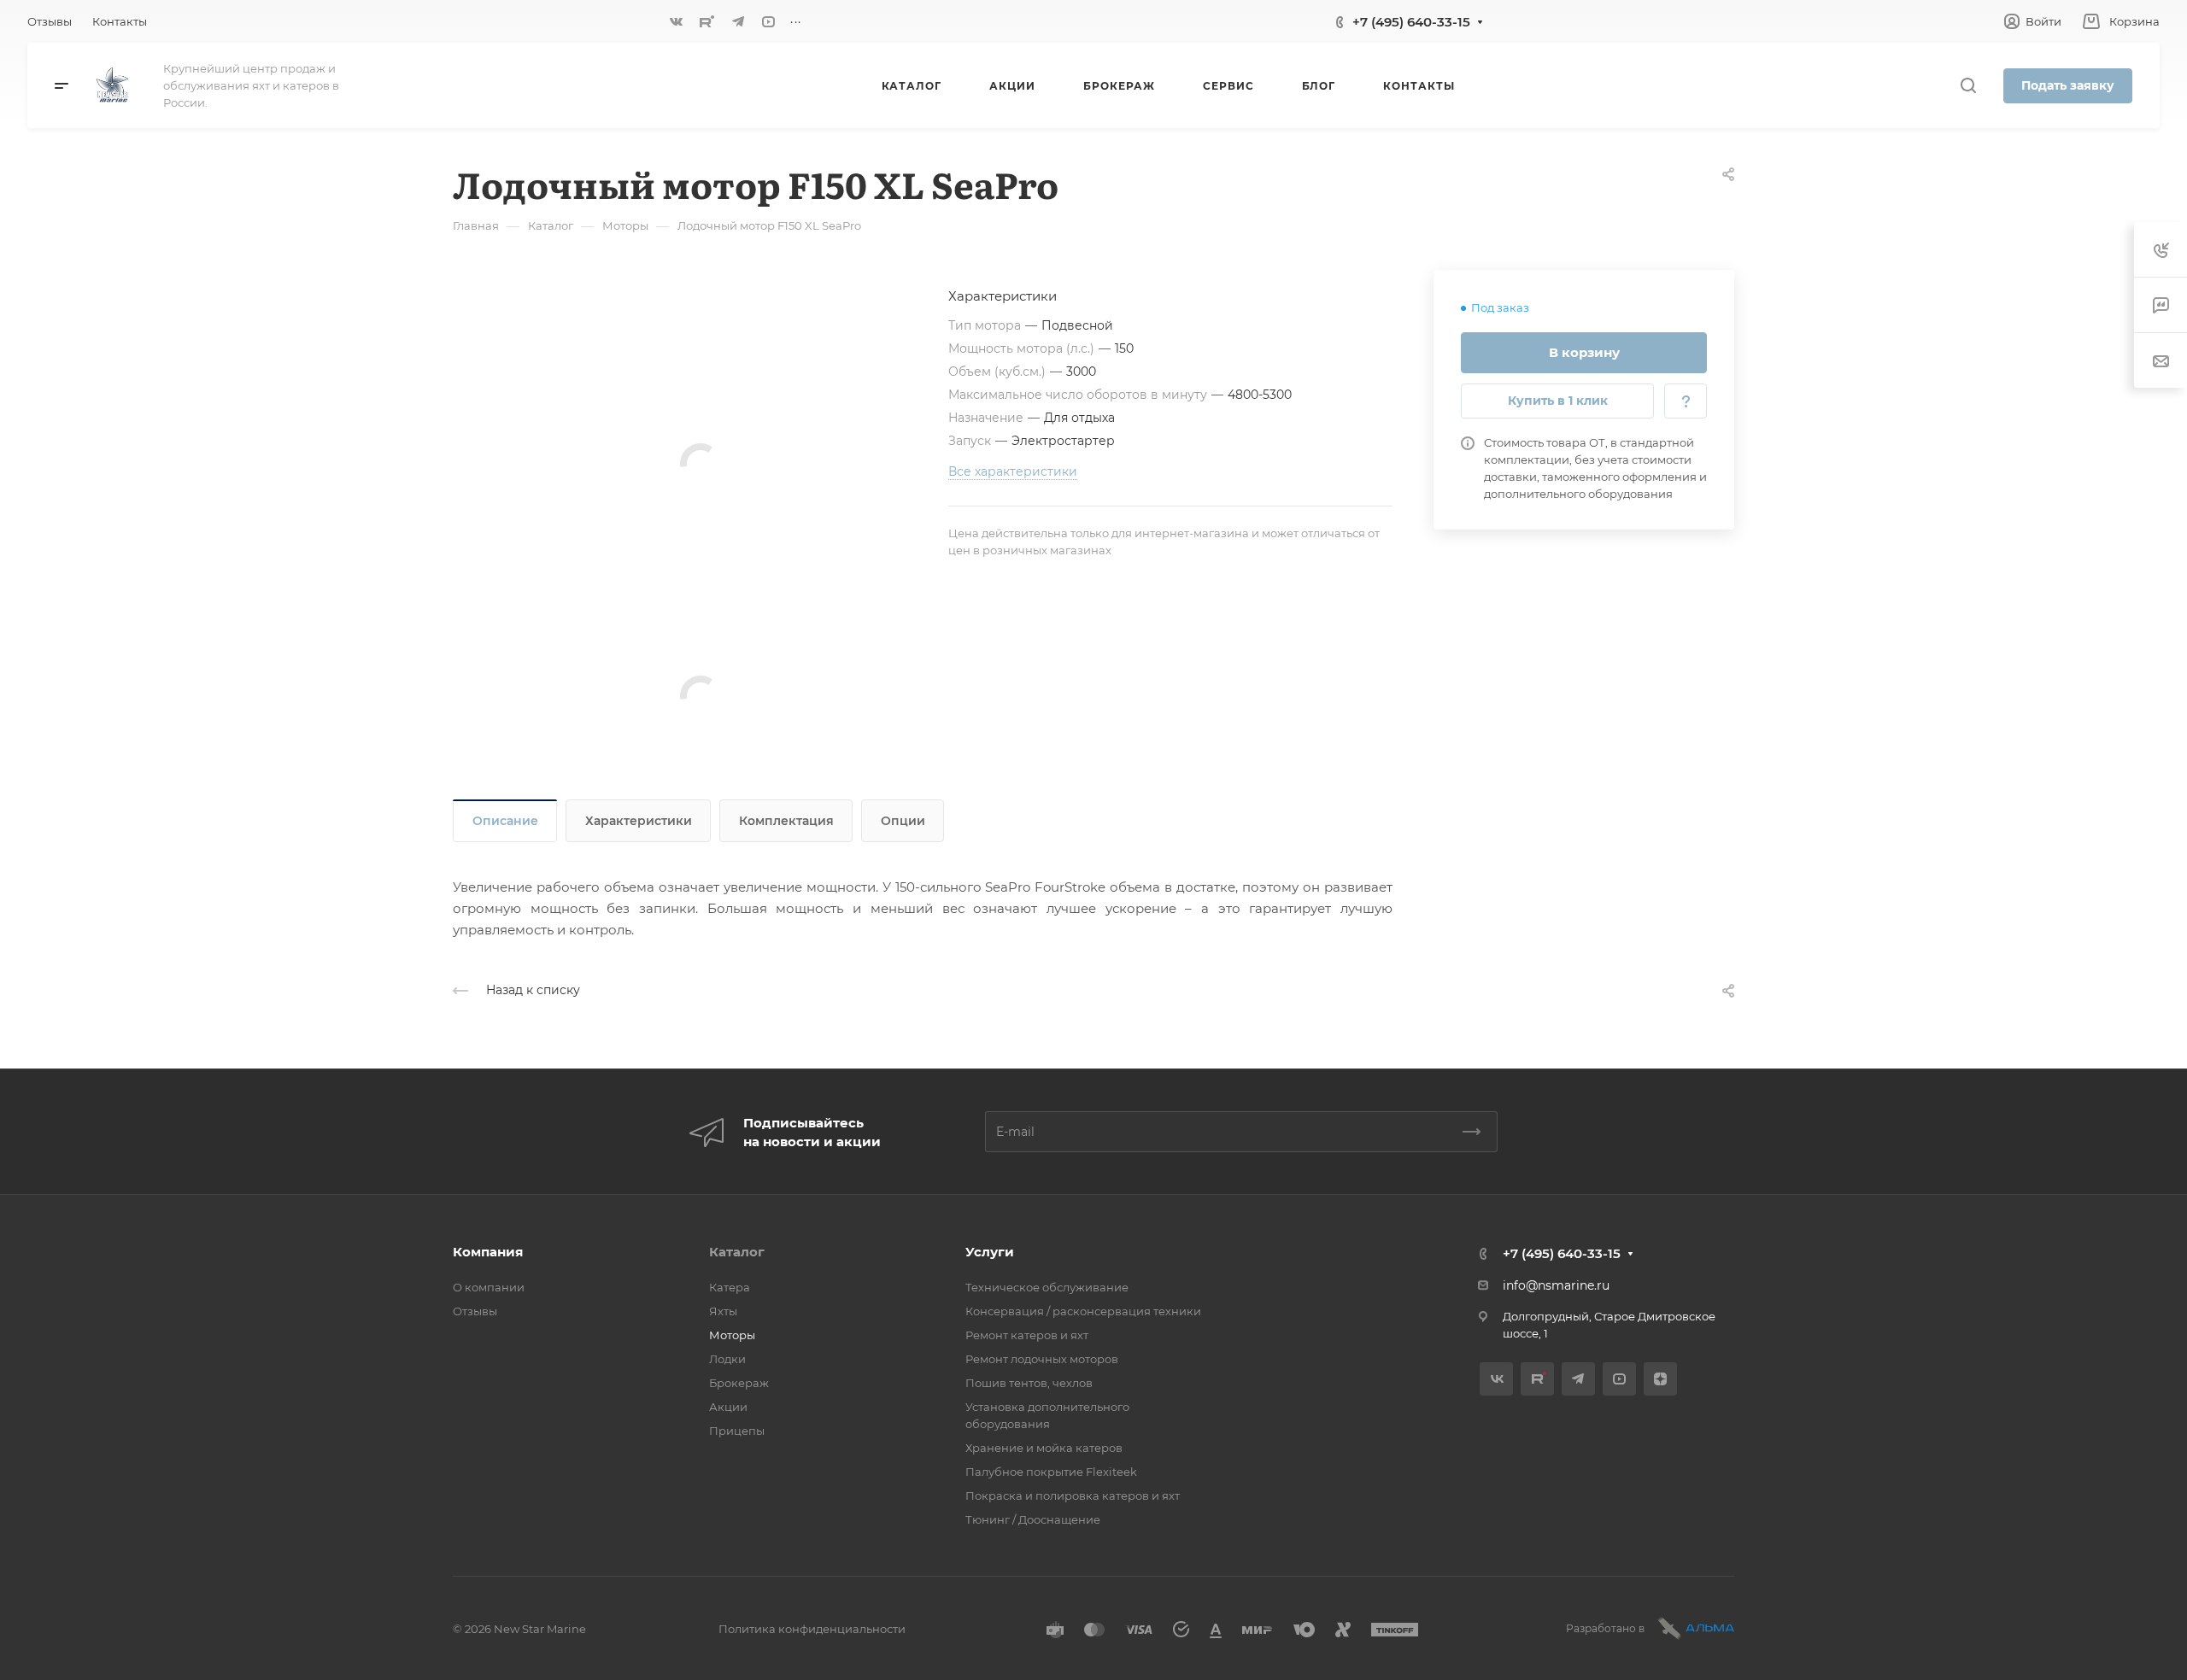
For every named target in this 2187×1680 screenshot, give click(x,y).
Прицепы (737, 1431)
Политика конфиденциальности (812, 1629)
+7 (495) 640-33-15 (1411, 22)
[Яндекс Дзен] (1660, 1379)
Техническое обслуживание (1047, 1287)
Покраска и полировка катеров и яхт (1073, 1496)
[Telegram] (738, 21)
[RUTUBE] (707, 21)
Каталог (737, 1252)
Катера (730, 1287)
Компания (488, 1252)
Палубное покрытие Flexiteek (1051, 1472)
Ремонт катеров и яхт (1027, 1335)
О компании (489, 1287)
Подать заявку (2068, 85)
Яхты (723, 1311)
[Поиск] (1968, 86)
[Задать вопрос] (1686, 401)
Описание (505, 821)
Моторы (732, 1335)
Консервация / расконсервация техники (1083, 1311)
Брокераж (739, 1383)
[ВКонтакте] (677, 21)
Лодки (727, 1359)
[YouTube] (769, 21)
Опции (903, 821)
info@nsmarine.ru (1556, 1285)
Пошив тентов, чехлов (1029, 1383)
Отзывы (475, 1311)
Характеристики (639, 821)
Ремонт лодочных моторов (1042, 1359)
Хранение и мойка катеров (1044, 1448)
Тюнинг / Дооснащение (1033, 1519)
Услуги (990, 1252)
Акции (728, 1407)
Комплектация (786, 821)
